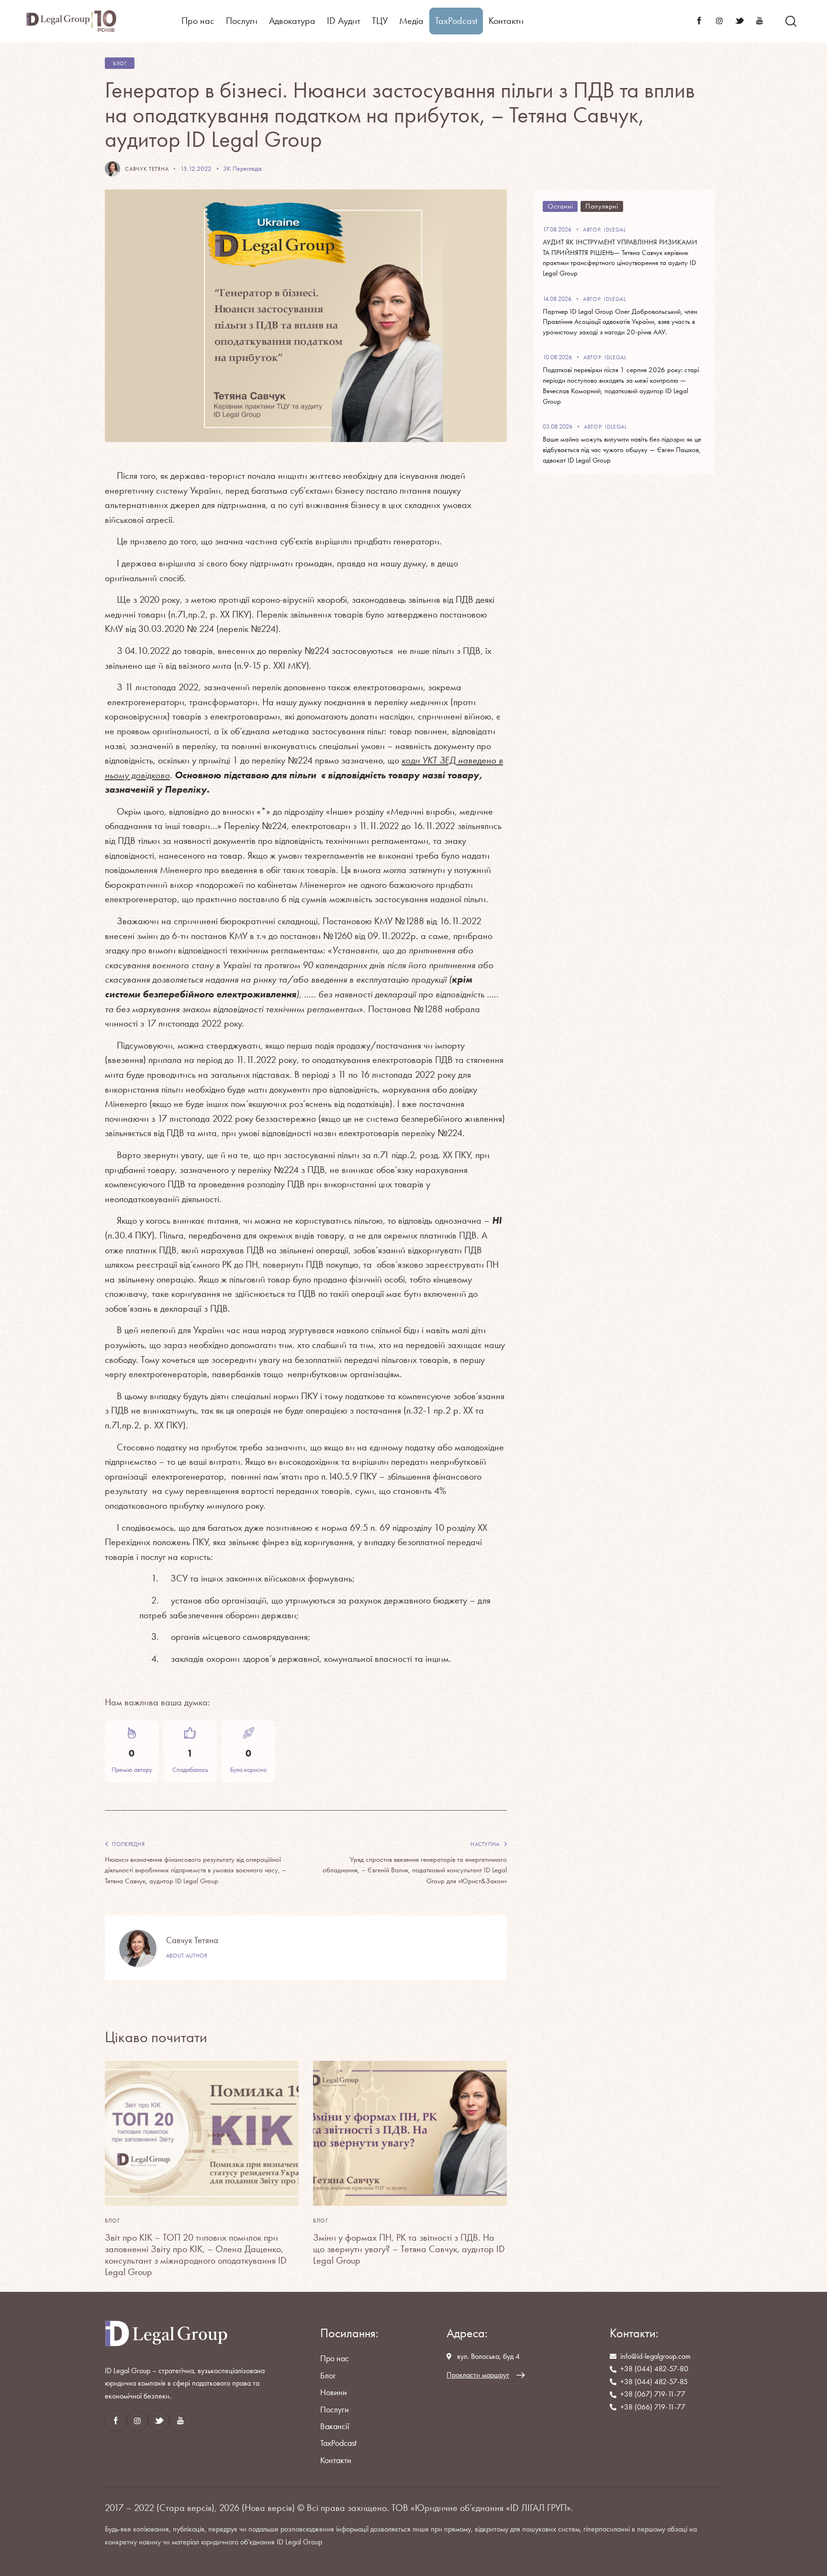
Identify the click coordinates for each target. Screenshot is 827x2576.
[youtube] (760, 21)
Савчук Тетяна (192, 1940)
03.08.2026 (558, 426)
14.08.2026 (557, 299)
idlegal (615, 230)
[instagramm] (719, 21)
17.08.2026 (557, 229)
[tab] (560, 206)
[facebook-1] (699, 21)
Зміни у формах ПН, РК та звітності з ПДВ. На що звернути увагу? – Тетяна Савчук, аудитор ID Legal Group (409, 2249)
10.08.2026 (557, 357)
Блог (120, 63)
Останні (560, 206)
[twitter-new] (739, 21)
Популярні (602, 206)
